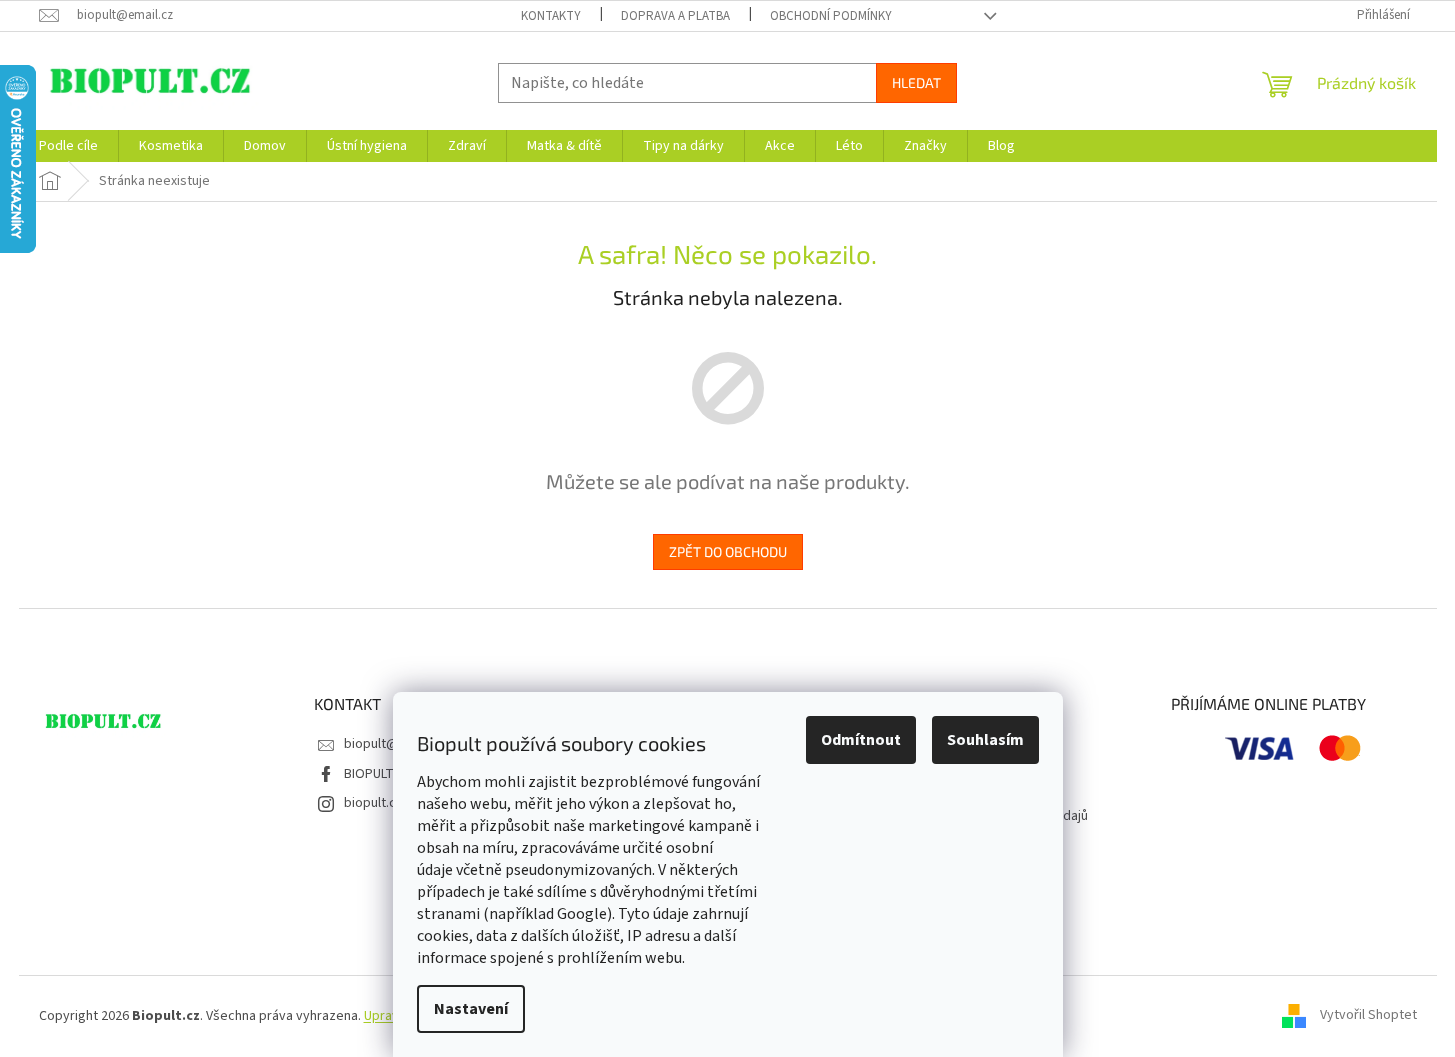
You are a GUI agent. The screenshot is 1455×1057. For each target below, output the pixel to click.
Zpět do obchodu (728, 551)
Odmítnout (861, 740)
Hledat (916, 82)
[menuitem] (68, 146)
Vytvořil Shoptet (1368, 1016)
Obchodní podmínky (831, 16)
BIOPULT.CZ (378, 774)
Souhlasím (985, 740)
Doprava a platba (675, 16)
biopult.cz (373, 803)
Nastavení (471, 1009)
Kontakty (551, 16)
